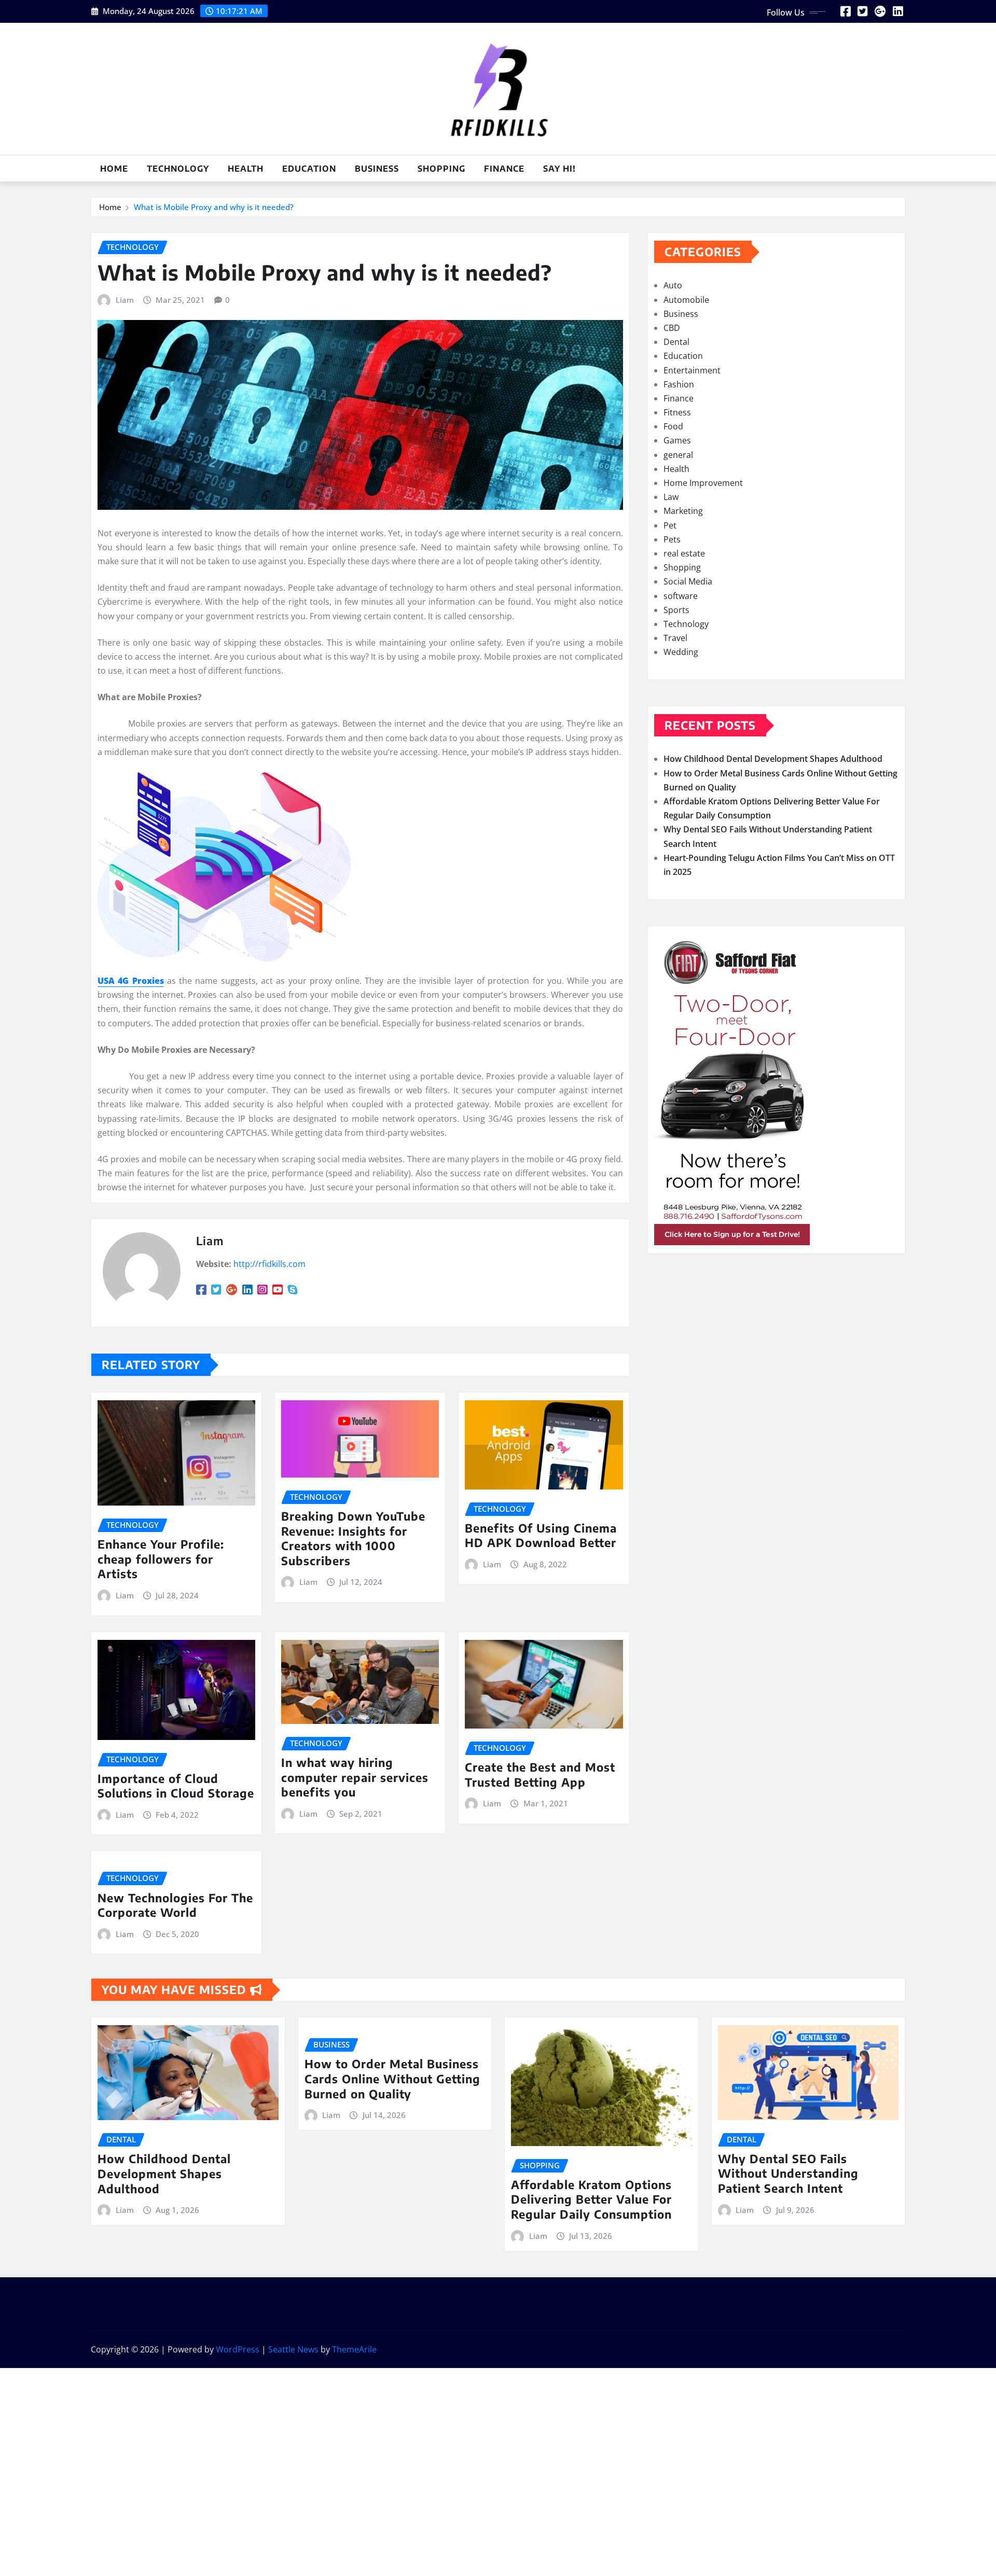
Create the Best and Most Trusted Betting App (540, 1774)
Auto (673, 285)
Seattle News (293, 2349)
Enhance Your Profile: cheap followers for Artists (161, 1559)
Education (309, 169)
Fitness (677, 412)
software (681, 596)
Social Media (688, 581)
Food (673, 426)
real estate (684, 553)
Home (114, 169)
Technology (178, 169)
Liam (125, 300)
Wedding (681, 652)
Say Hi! (559, 169)
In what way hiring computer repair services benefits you (355, 1777)
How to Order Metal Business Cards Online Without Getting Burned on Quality (392, 2078)
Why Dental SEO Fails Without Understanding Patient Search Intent (788, 2173)
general (678, 455)
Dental (676, 342)
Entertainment (692, 370)
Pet (670, 525)
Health (246, 169)
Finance (504, 169)
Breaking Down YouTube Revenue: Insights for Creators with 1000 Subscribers (353, 1538)
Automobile (686, 300)
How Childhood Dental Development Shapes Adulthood (773, 759)
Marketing (683, 511)
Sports (676, 610)
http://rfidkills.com (269, 1264)
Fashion (679, 384)
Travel (675, 638)
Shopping (441, 169)
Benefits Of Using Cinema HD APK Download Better (541, 1535)
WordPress (238, 2349)
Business (377, 169)
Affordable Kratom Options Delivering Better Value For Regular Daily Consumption (591, 2199)
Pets (672, 539)
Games (677, 440)
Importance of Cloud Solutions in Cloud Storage (176, 1786)
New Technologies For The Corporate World (175, 1905)
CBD (672, 328)
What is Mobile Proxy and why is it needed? (214, 207)
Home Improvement (703, 483)
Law (671, 497)
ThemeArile (354, 2349)
